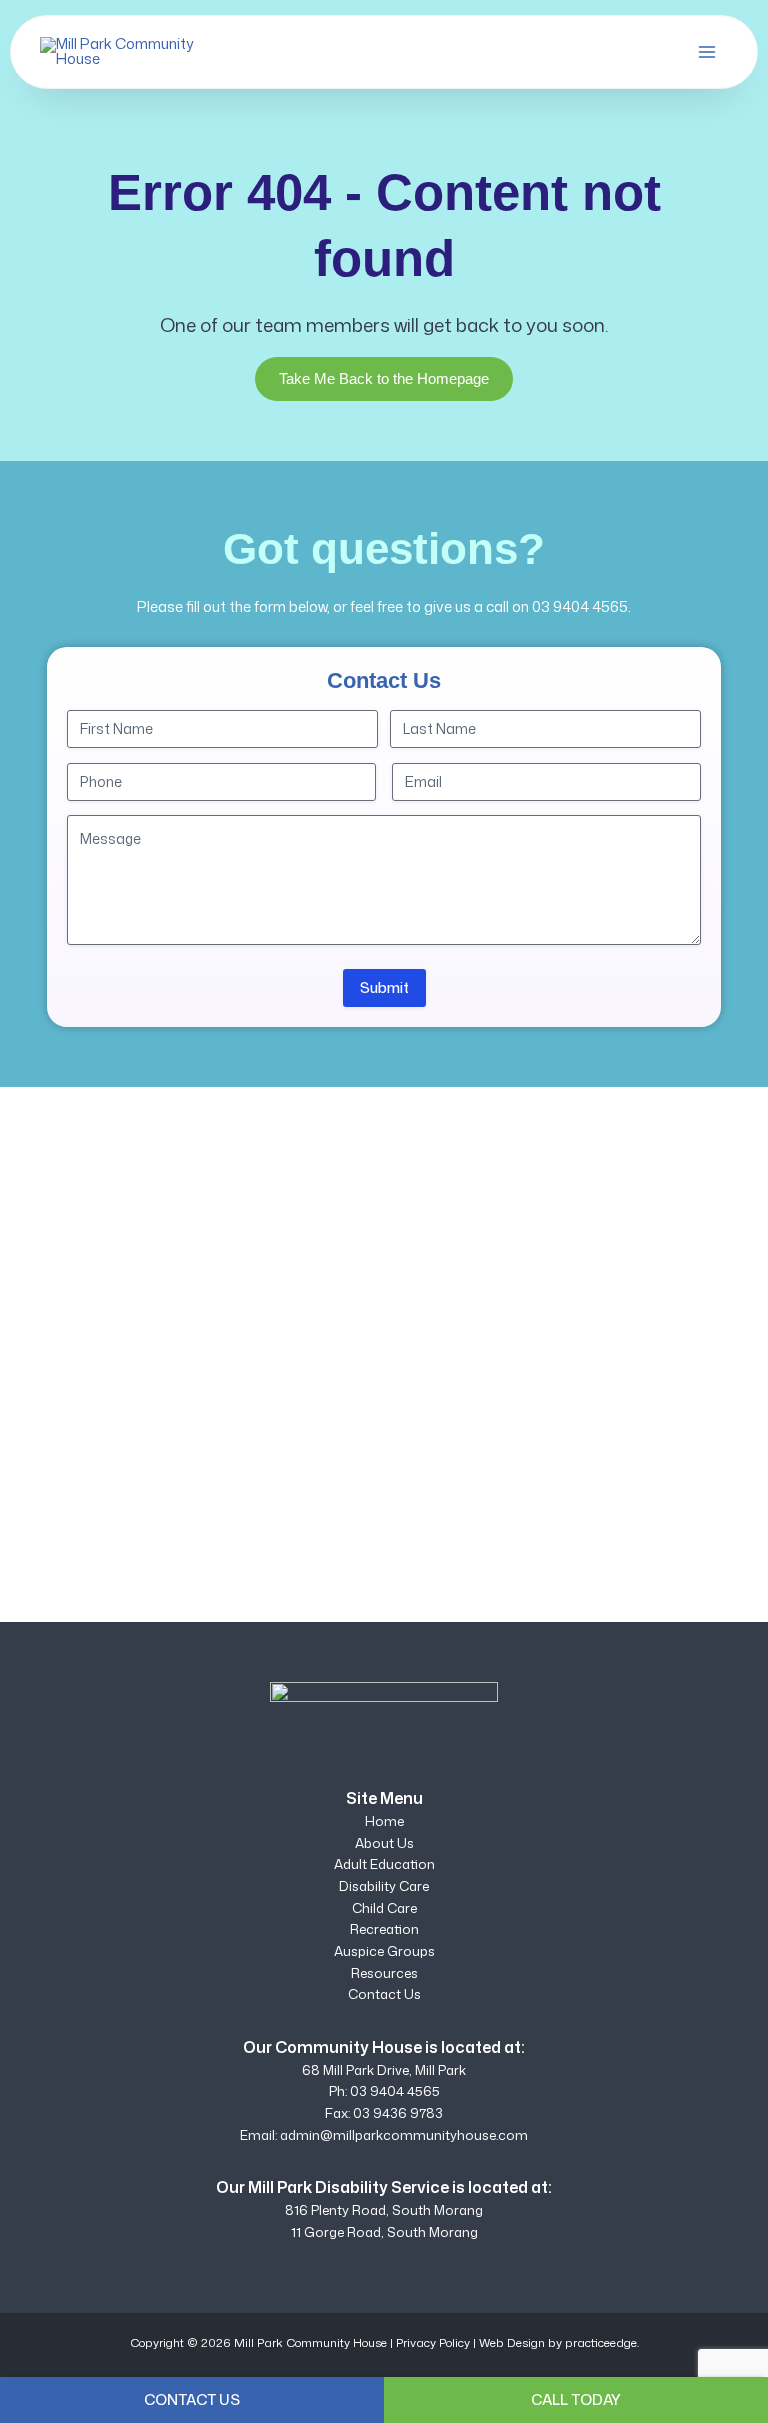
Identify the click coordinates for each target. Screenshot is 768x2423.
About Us (384, 1843)
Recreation (384, 1929)
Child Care (384, 1908)
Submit (384, 987)
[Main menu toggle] (707, 52)
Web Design (512, 2342)
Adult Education (384, 1864)
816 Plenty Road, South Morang (384, 2210)
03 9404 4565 (580, 606)
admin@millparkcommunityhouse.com (404, 2135)
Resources (384, 1973)
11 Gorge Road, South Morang (384, 2232)
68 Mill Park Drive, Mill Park (384, 2070)
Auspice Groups (384, 1951)
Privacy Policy (433, 2342)
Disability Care (384, 1886)
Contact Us (384, 1994)
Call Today (576, 2399)
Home (384, 1821)
